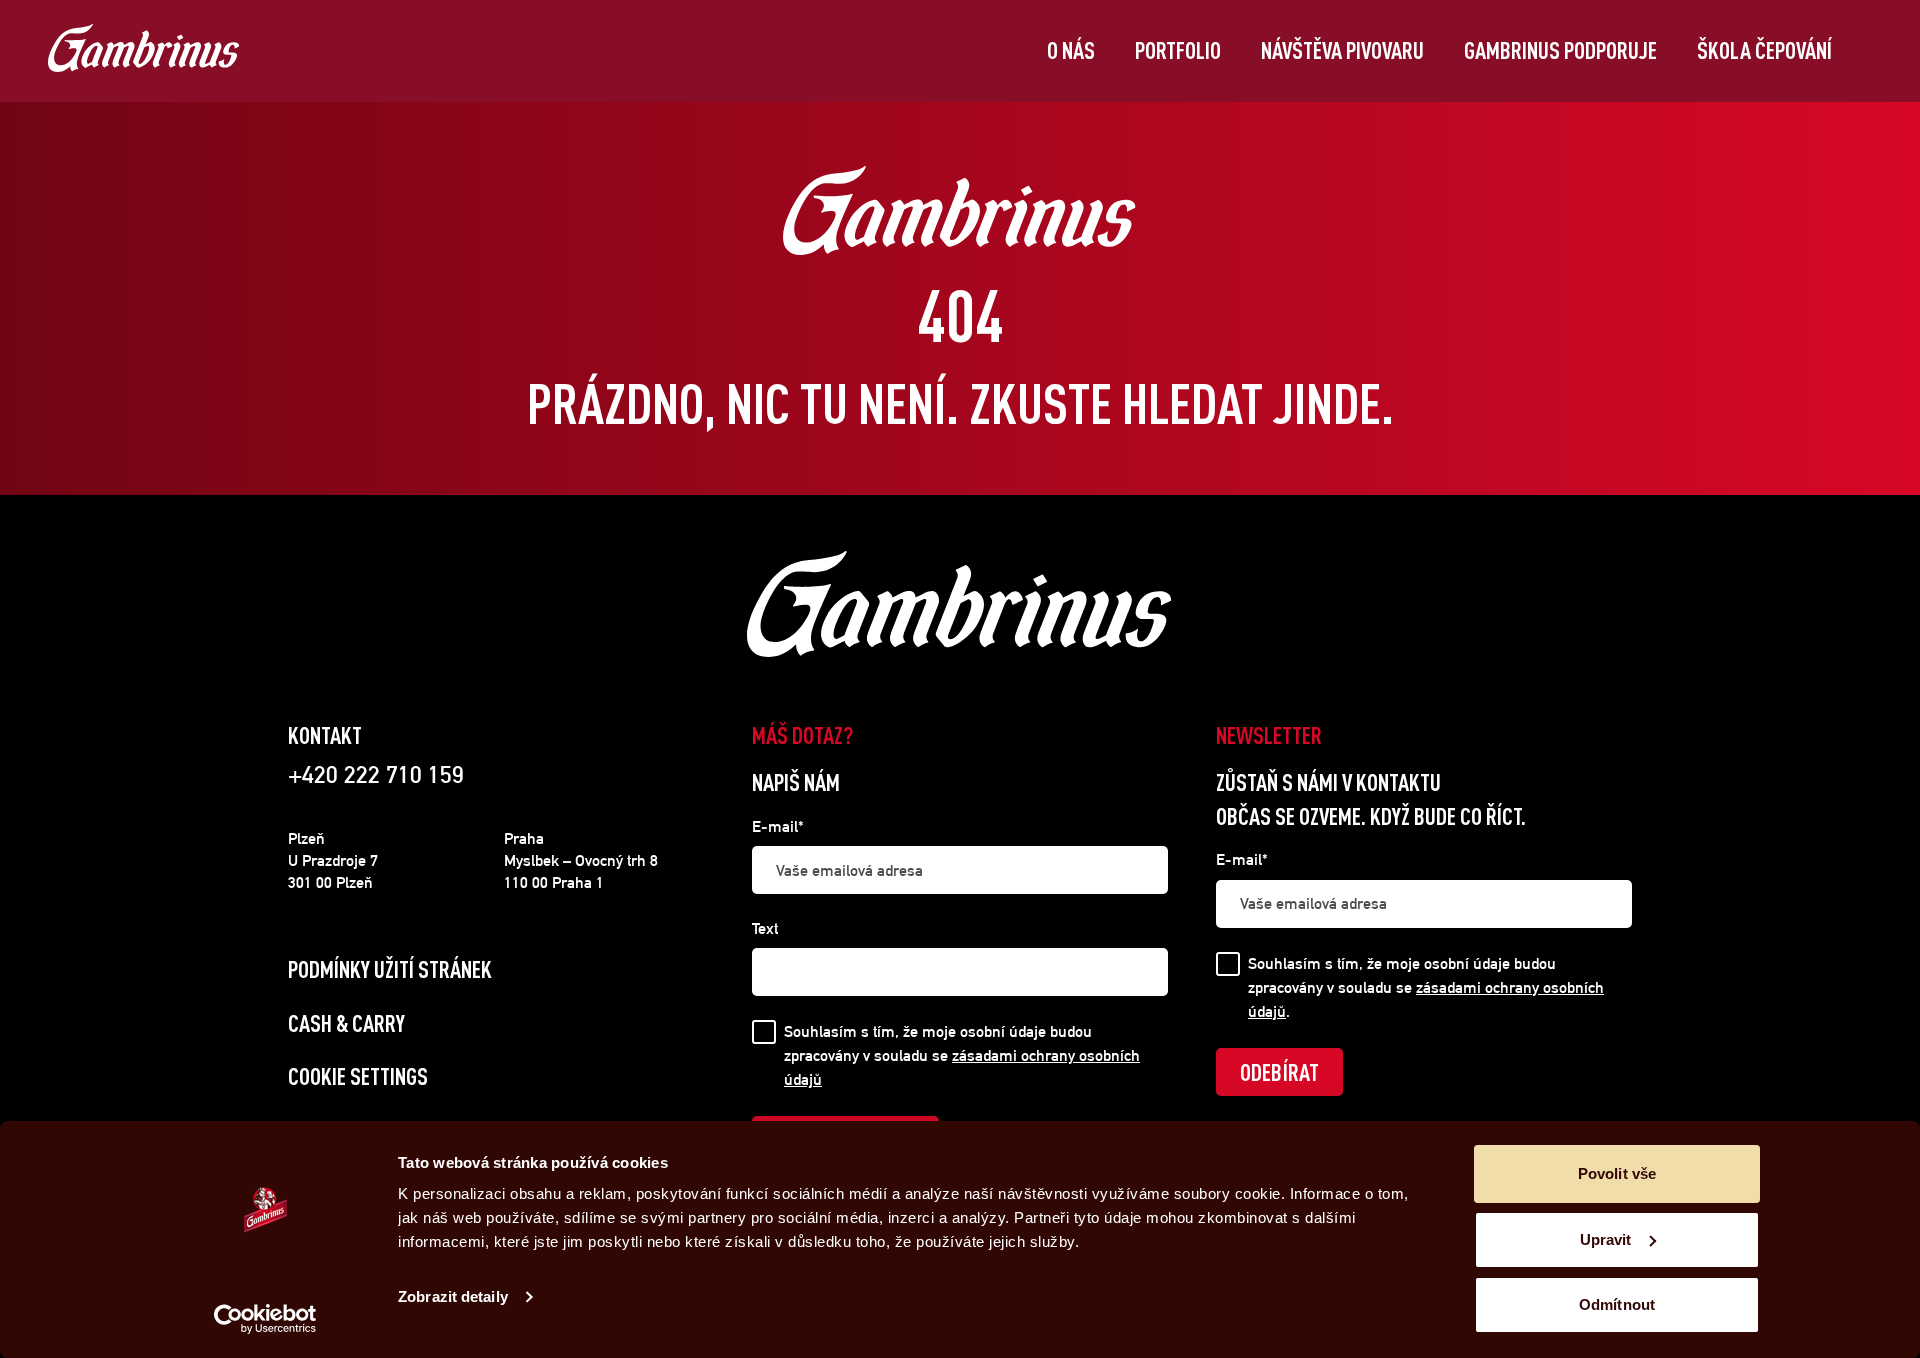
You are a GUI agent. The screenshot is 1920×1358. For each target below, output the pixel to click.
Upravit (1606, 1239)
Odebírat (1279, 1072)
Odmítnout (1617, 1304)
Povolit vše (1617, 1173)
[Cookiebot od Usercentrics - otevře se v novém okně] (265, 1319)
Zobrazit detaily (453, 1296)
